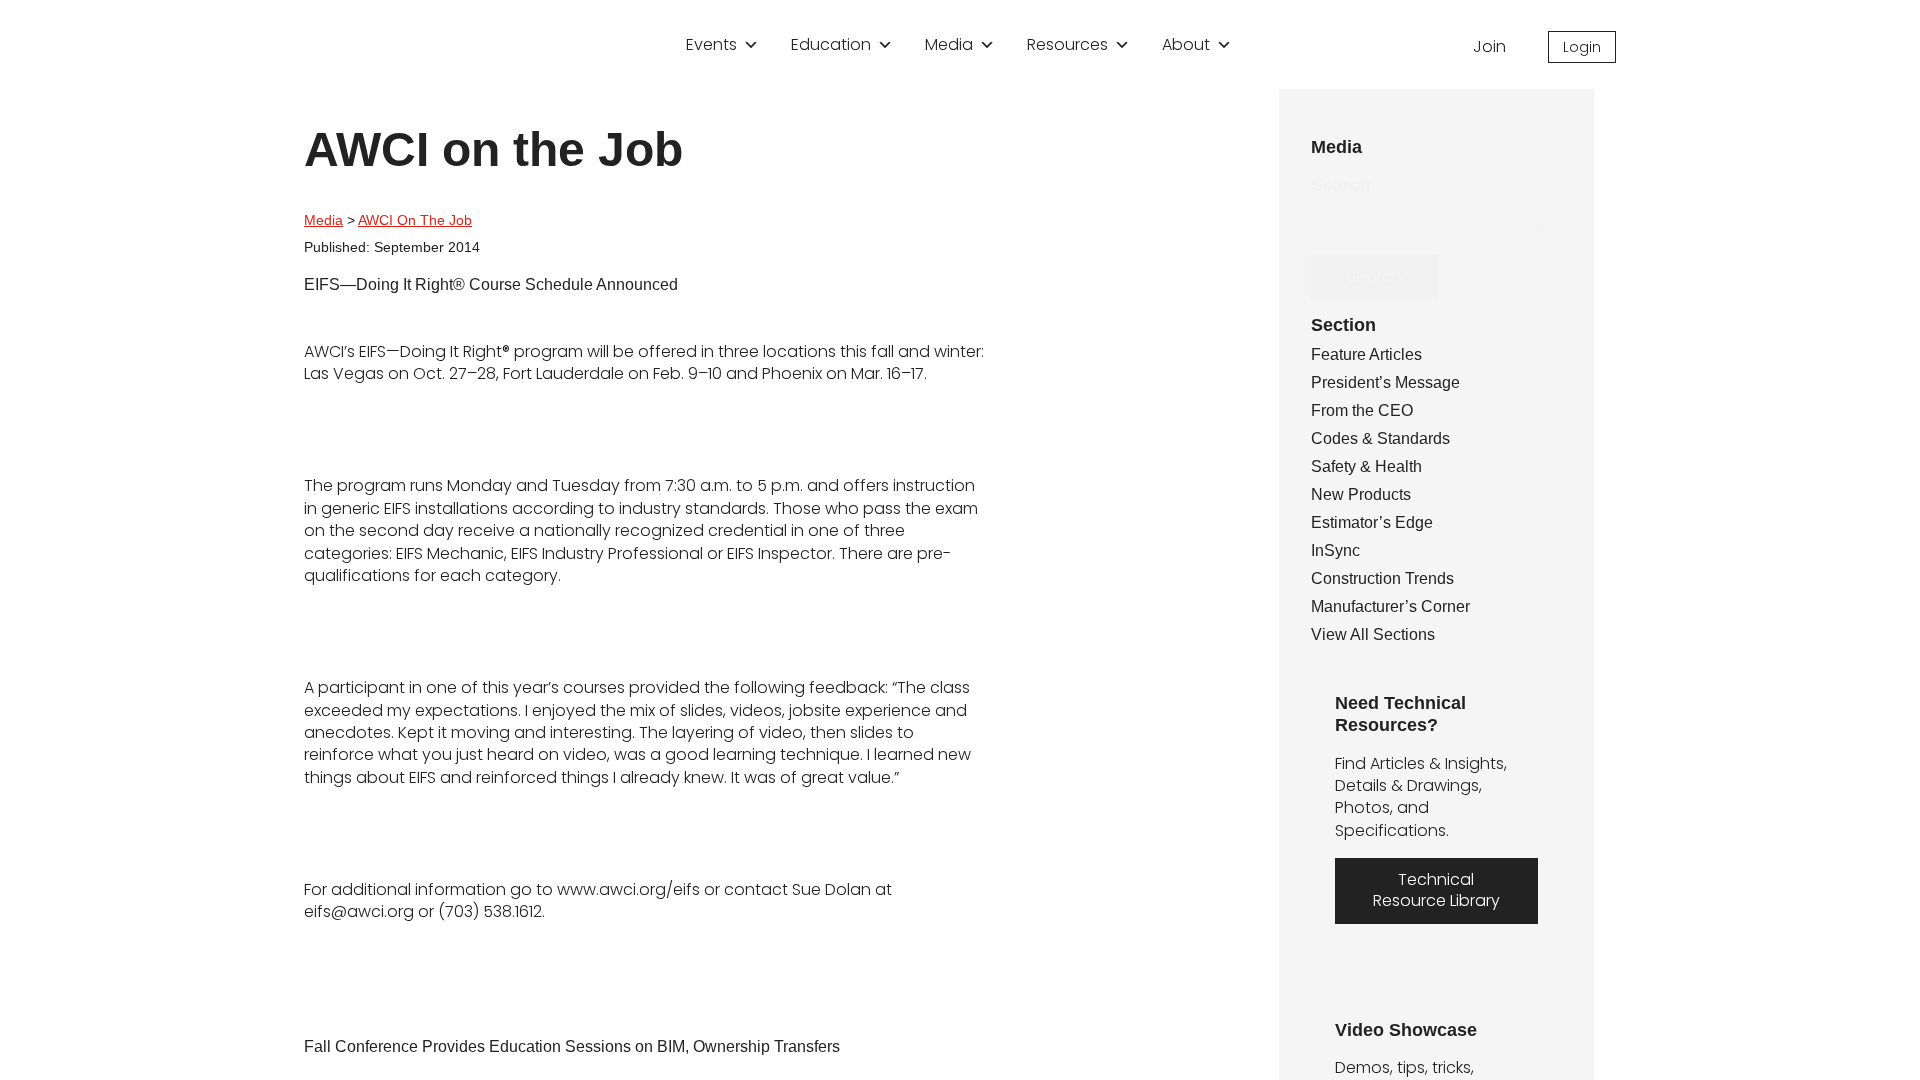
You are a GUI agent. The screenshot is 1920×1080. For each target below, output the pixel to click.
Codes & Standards (1386, 441)
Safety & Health (1372, 469)
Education (831, 44)
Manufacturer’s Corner (1401, 609)
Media (949, 44)
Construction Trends (1392, 581)
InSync (1337, 553)
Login (1582, 47)
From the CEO (1366, 413)
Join (1485, 46)
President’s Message (1391, 385)
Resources (1067, 44)
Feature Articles (1374, 357)
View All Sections (1376, 637)
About (1186, 44)
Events (711, 44)
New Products (1365, 497)
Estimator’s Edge (1377, 525)
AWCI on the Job (423, 220)
